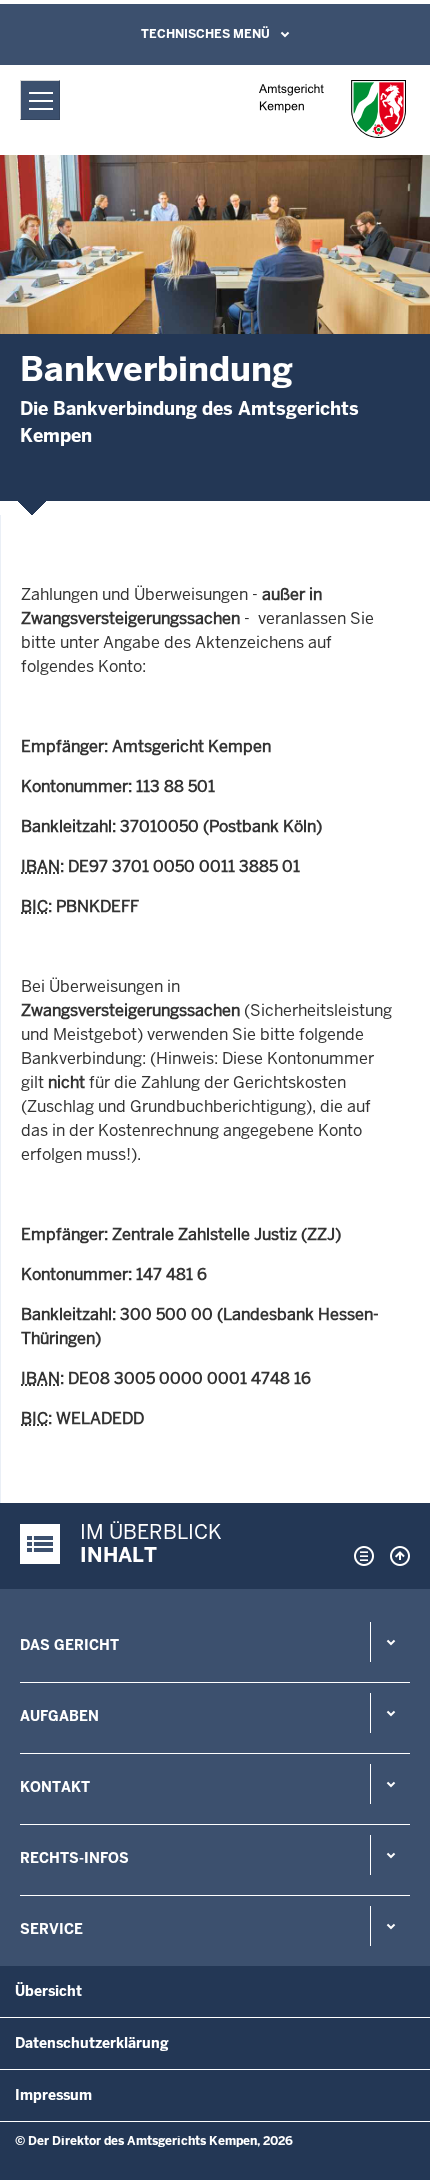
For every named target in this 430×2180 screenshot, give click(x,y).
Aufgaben (59, 1716)
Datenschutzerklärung (92, 2043)
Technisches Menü (205, 34)
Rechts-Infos (74, 1858)
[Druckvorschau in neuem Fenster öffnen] (360, 1556)
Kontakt (55, 1787)
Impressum (53, 2095)
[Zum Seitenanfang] (395, 1556)
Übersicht (48, 1991)
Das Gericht (69, 1645)
